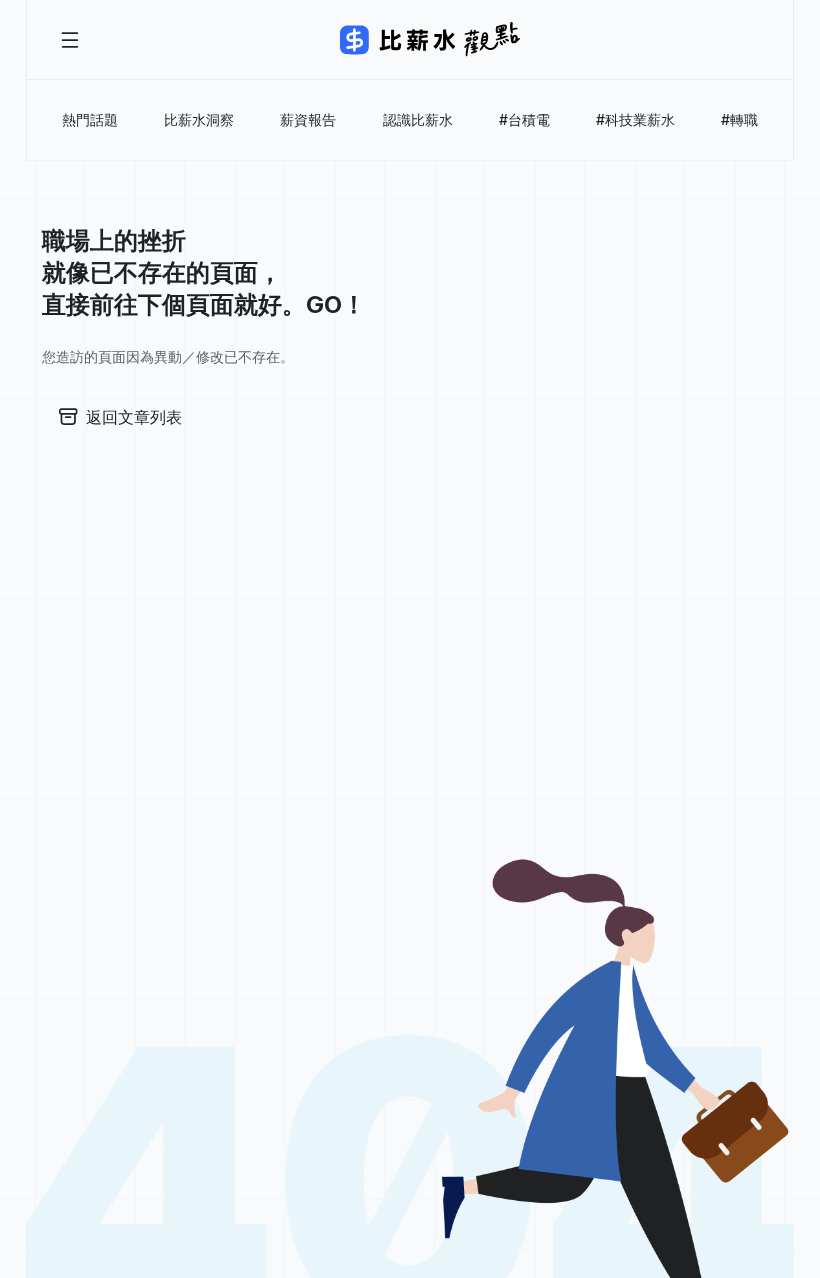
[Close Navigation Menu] (70, 40)
